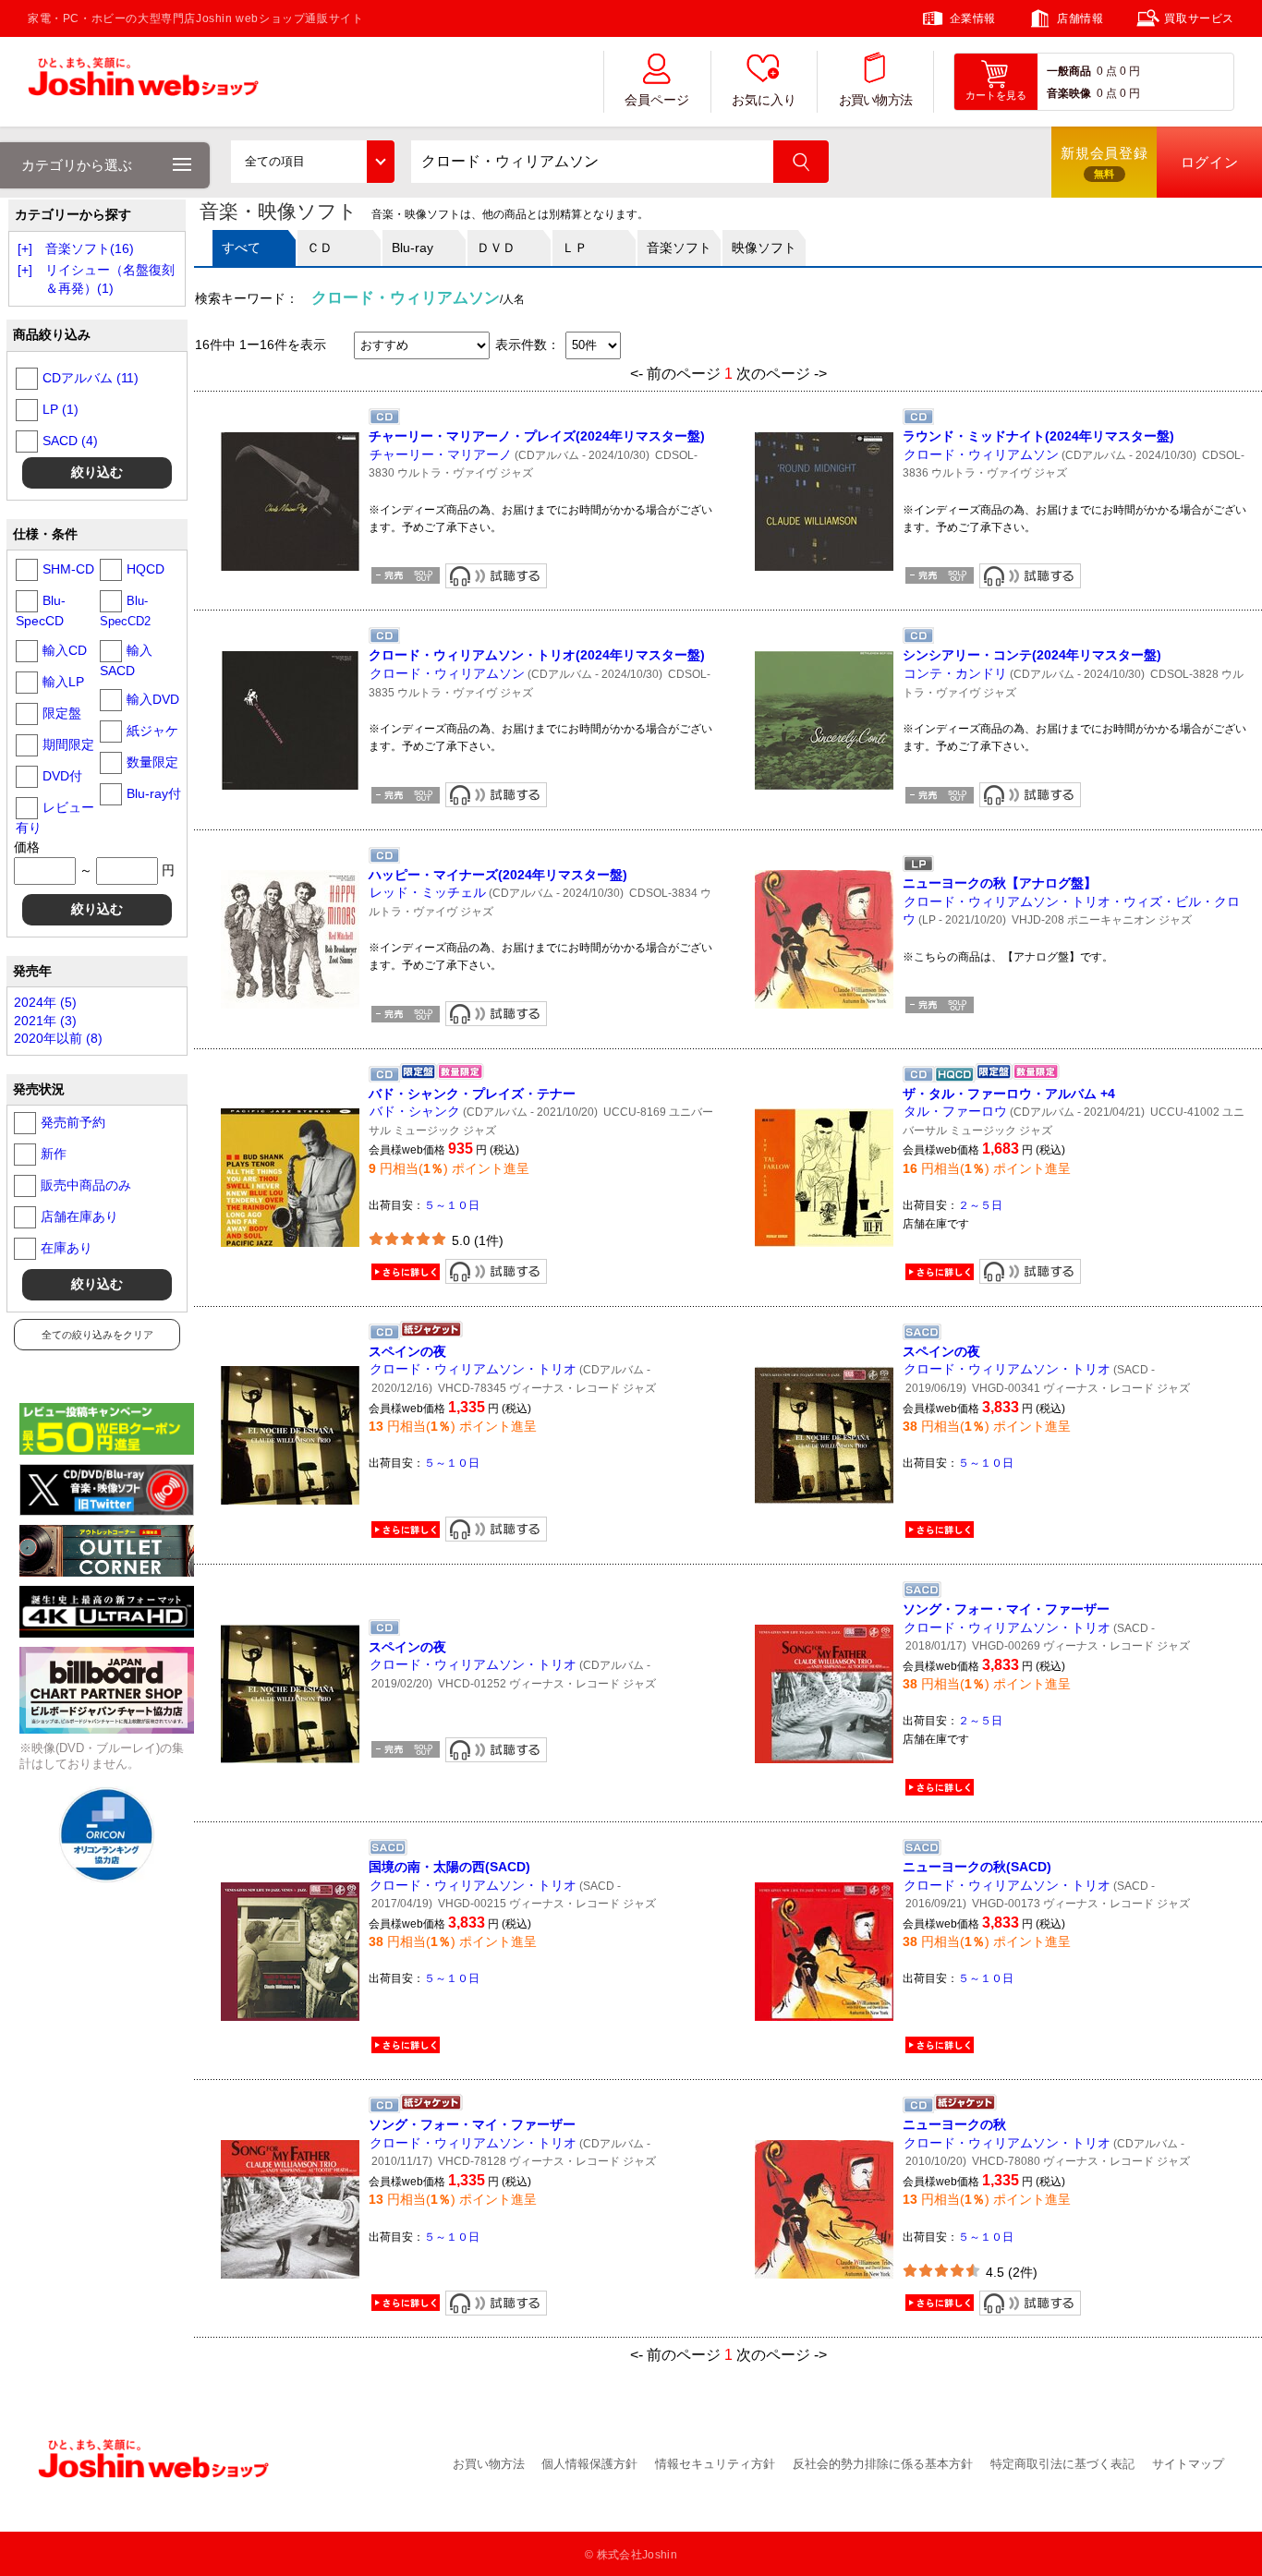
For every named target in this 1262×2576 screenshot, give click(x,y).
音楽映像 (1069, 93)
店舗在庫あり (79, 1216)
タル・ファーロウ (955, 1111)
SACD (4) (70, 441)
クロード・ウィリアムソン (981, 454)
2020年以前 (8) (58, 1038)
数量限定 (152, 762)
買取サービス (1199, 18)
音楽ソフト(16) (90, 248)
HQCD (146, 569)
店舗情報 (1080, 18)
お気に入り (764, 100)
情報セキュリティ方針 (715, 2464)
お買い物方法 (876, 100)
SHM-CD (68, 569)
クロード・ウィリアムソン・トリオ (473, 1369)
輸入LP (63, 682)
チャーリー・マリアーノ (441, 454)
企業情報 (973, 18)
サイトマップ (1188, 2464)
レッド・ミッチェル (428, 892)
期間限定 (68, 744)
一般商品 (1069, 71)
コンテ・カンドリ (955, 673)
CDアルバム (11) (91, 378)
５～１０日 (452, 1205)
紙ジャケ (152, 731)
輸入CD (65, 650)
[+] (25, 248)
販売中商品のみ (86, 1185)
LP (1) (61, 409)
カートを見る (996, 95)
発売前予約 (73, 1122)
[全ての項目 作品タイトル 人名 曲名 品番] (312, 162)
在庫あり (67, 1248)
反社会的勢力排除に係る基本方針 (883, 2464)
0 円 (1130, 71)
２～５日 (980, 1205)
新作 (54, 1154)
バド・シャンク (415, 1111)
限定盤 (62, 713)
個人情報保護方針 (589, 2464)
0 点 (1107, 71)
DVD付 (62, 776)
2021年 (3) (45, 1021)
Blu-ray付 (154, 793)
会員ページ (657, 100)
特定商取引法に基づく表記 (1062, 2464)
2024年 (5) (45, 1002)
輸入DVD (153, 699)
